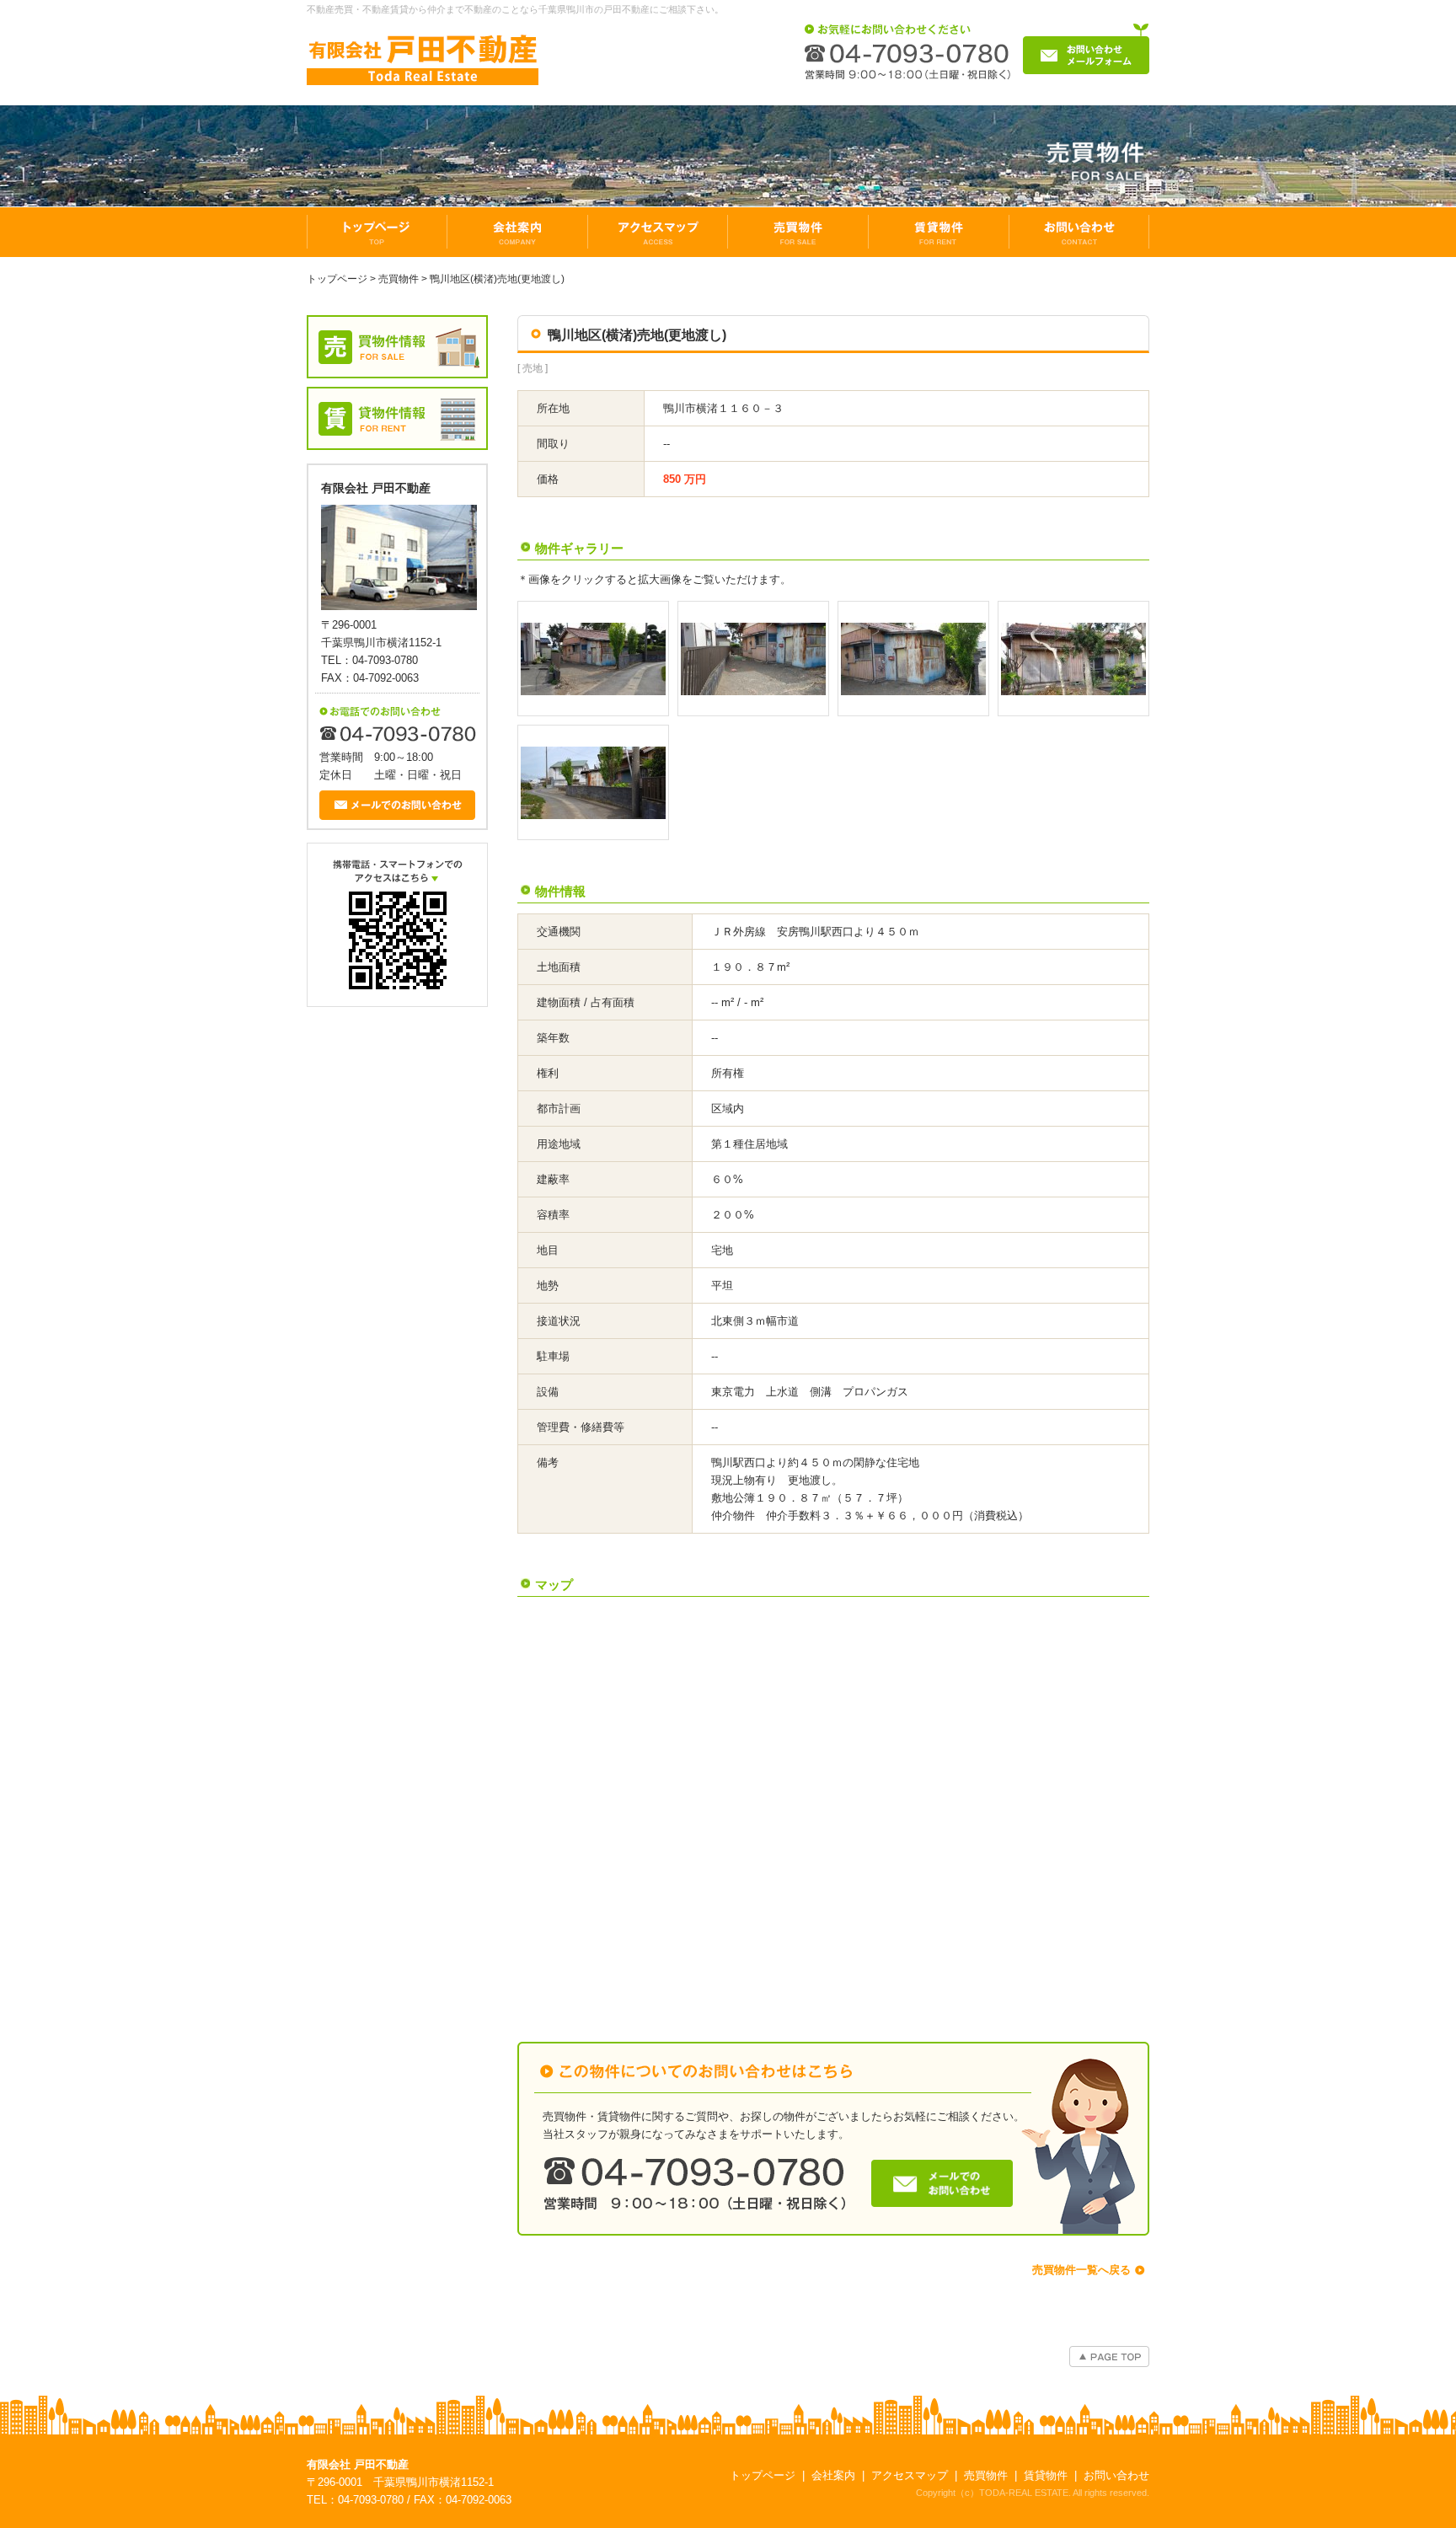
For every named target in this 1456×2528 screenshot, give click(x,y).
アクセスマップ (910, 2475)
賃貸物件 (1046, 2475)
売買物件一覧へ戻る (1081, 2270)
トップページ (337, 279)
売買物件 (399, 279)
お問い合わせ (1116, 2475)
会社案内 (833, 2475)
